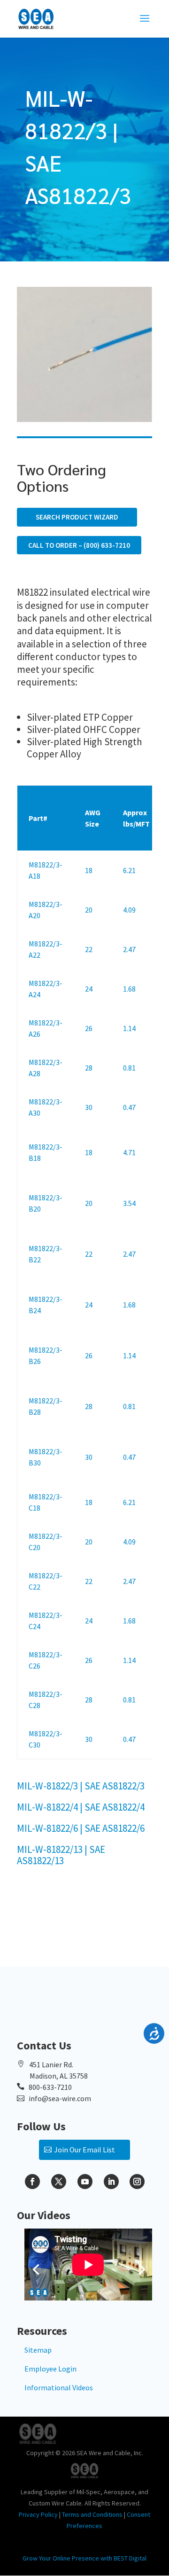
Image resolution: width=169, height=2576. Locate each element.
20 (89, 910)
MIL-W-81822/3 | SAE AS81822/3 (81, 1786)
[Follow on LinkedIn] (111, 2182)
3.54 (129, 1203)
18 (89, 870)
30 (89, 1107)
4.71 (129, 1152)
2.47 (129, 949)
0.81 (129, 1068)
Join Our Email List (84, 2150)
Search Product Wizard (77, 517)
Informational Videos (59, 2387)
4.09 (129, 910)
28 (89, 1068)
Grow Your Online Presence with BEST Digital (84, 2558)
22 (89, 949)
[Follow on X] (59, 2182)
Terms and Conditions (92, 2514)
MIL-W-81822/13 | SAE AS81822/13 (61, 1855)
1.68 (129, 989)
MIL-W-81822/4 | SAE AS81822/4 (81, 1807)
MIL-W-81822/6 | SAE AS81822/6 (81, 1828)
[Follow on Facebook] (32, 2182)
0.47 (129, 1107)
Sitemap (38, 2350)
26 (89, 1028)
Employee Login (50, 2369)
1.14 (129, 1028)
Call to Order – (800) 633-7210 (79, 545)
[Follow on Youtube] (85, 2182)
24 (89, 989)
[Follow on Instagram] (137, 2182)
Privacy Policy (38, 2514)
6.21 (129, 870)
